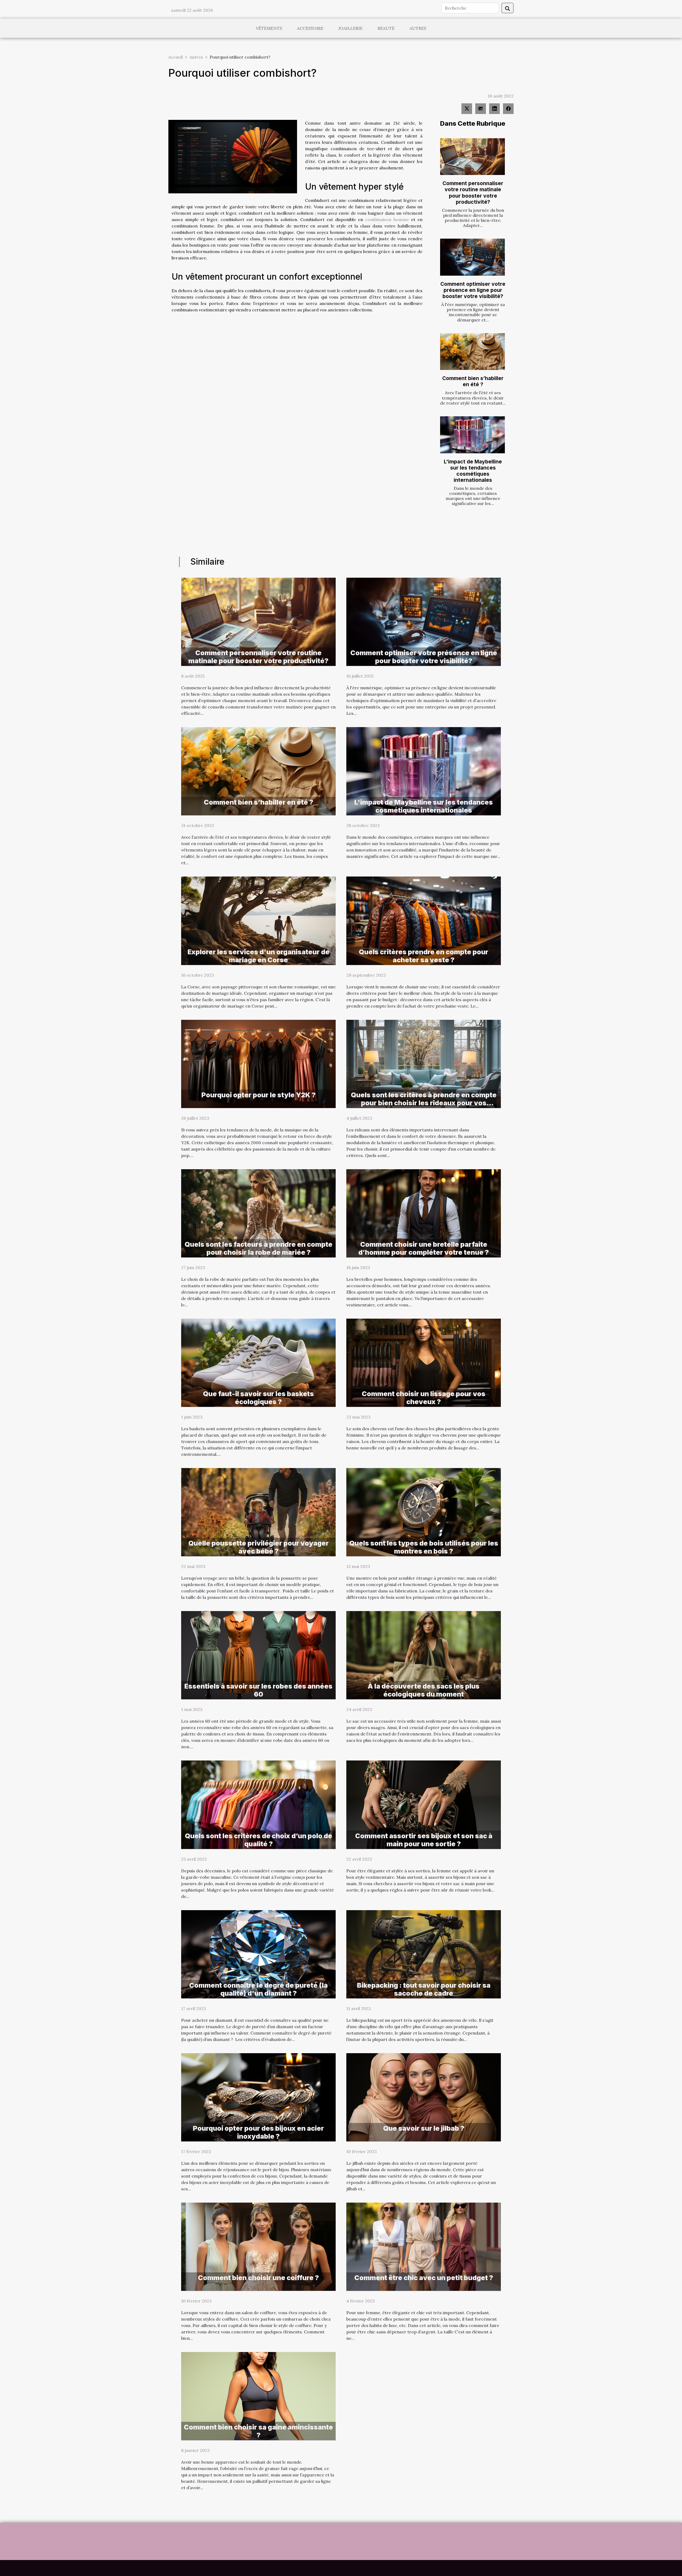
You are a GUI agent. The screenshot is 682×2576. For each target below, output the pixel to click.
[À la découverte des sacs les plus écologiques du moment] (424, 1655)
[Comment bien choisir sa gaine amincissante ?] (258, 2396)
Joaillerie (350, 28)
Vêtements (269, 28)
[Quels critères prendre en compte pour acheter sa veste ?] (424, 920)
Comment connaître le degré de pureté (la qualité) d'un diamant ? (258, 1989)
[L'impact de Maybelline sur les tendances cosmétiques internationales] (472, 435)
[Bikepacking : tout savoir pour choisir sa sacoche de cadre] (424, 1954)
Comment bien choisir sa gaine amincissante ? (258, 2431)
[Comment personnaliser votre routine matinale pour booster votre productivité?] (472, 157)
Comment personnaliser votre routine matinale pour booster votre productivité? (473, 192)
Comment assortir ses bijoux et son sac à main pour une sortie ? (424, 1840)
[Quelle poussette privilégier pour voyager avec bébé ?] (258, 1512)
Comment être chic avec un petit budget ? (424, 2278)
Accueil (176, 57)
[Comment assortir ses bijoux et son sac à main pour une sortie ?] (424, 1804)
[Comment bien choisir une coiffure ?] (258, 2246)
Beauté (386, 28)
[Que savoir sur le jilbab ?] (424, 2097)
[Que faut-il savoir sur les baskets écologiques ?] (258, 1362)
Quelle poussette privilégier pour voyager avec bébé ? (259, 1547)
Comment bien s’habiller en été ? (473, 381)
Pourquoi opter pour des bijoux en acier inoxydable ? (258, 2132)
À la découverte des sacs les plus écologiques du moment (424, 1690)
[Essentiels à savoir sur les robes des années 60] (258, 1655)
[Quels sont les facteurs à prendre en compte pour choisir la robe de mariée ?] (258, 1213)
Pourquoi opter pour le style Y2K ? (259, 1095)
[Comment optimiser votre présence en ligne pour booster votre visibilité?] (472, 257)
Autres (418, 28)
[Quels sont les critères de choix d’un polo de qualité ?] (258, 1804)
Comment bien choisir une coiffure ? (258, 2278)
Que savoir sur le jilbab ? (424, 2128)
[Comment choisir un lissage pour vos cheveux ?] (424, 1362)
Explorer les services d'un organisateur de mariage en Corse (259, 956)
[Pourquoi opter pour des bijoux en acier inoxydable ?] (258, 2097)
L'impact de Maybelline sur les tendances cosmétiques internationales (473, 471)
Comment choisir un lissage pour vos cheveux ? (424, 1398)
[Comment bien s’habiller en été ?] (472, 352)
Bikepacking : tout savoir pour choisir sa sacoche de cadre (424, 1989)
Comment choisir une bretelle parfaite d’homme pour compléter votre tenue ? (424, 1248)
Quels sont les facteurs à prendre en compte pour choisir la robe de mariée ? (259, 1248)
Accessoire (310, 28)
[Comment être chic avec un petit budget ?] (424, 2246)
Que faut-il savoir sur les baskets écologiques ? (258, 1398)
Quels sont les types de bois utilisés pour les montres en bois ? (424, 1547)
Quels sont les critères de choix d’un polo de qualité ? (259, 1840)
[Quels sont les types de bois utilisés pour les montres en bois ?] (424, 1512)
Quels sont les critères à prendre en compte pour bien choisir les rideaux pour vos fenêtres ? (424, 1103)
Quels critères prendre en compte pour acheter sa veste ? (424, 956)
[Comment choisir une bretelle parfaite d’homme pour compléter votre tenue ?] (424, 1213)
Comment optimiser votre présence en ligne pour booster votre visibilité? (473, 290)
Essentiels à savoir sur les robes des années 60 (258, 1690)
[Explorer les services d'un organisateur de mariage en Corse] (258, 920)
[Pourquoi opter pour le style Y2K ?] (258, 1063)
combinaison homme (387, 219)
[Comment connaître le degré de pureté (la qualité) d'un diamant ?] (258, 1954)
